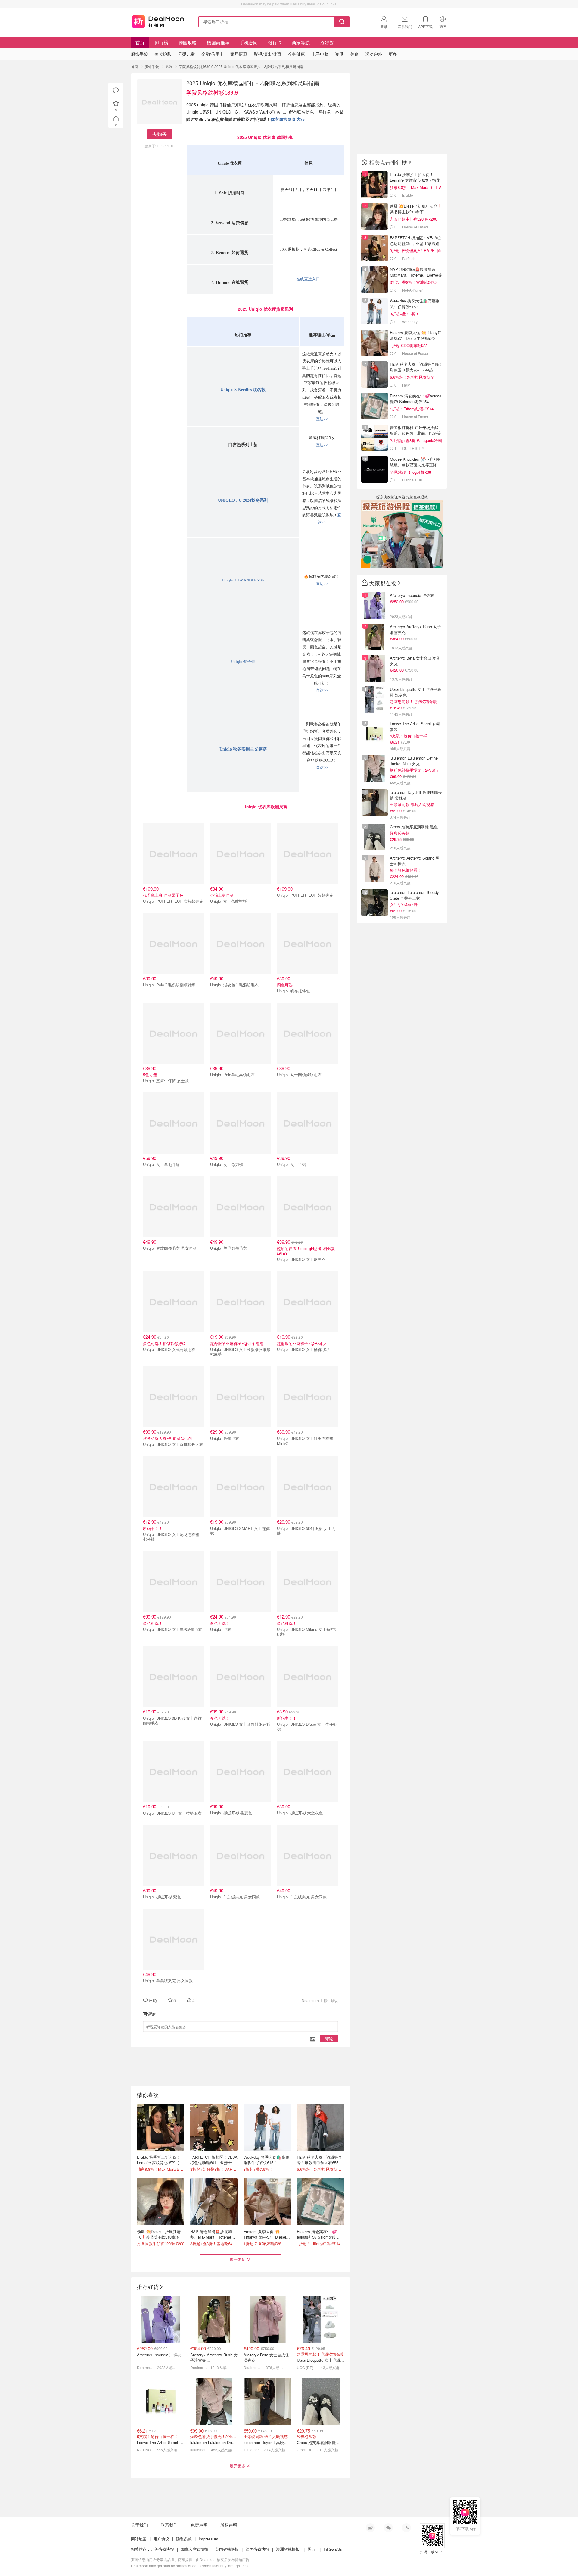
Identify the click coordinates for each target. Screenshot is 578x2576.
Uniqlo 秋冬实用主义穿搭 (243, 749)
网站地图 (139, 2539)
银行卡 (275, 42)
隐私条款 (184, 2539)
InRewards (333, 2549)
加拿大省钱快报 (195, 2549)
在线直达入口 (308, 279)
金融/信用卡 (213, 54)
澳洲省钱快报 (288, 2549)
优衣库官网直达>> (288, 119)
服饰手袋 (152, 66)
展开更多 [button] (238, 2259)
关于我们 (139, 2525)
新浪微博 (370, 2528)
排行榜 (162, 42)
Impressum (208, 2539)
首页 (140, 42)
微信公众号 (388, 2528)
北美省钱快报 (162, 2549)
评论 (329, 2039)
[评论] (116, 90)
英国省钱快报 (227, 2549)
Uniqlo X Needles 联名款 (243, 390)
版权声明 (229, 2525)
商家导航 (301, 42)
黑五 (312, 2549)
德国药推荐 (218, 42)
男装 (169, 66)
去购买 (160, 134)
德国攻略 (188, 42)
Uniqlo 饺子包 (243, 661)
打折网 (158, 20)
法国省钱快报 (257, 2549)
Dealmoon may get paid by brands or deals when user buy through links (190, 2566)
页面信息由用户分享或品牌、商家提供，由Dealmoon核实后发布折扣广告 (190, 2559)
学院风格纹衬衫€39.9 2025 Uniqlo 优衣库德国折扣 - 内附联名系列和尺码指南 (241, 66)
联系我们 (169, 2525)
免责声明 (199, 2525)
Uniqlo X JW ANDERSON (243, 580)
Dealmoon (310, 2000)
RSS (406, 2528)
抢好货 (327, 42)
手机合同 (249, 42)
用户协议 (161, 2539)
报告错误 (331, 2000)
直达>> (322, 419)
